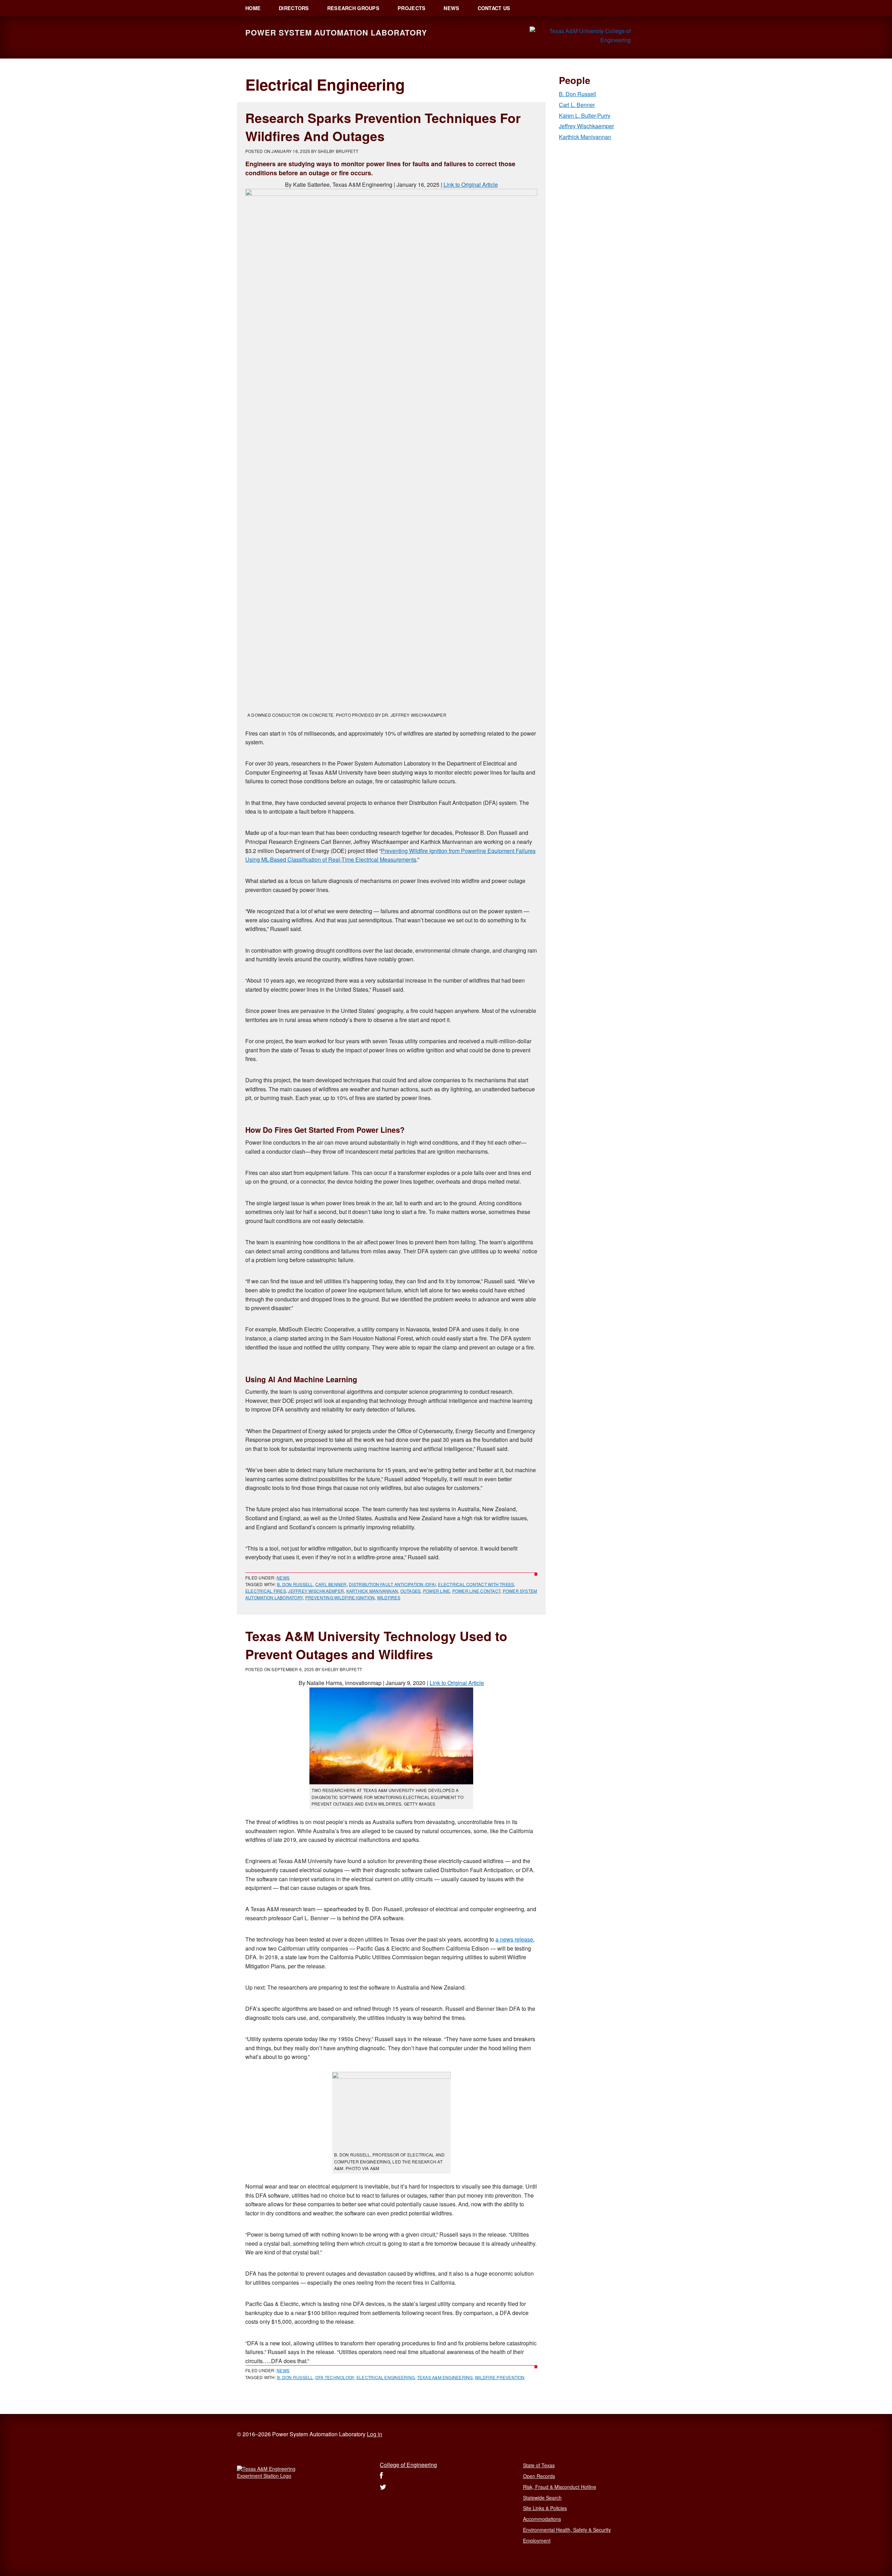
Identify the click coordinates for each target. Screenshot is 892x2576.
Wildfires (389, 1597)
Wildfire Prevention (500, 2377)
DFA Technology (335, 2377)
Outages (411, 1591)
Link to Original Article (471, 184)
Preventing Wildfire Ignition (340, 1597)
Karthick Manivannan (372, 1591)
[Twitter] (383, 2487)
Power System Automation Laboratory (336, 32)
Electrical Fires (266, 1591)
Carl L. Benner (577, 105)
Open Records (539, 2476)
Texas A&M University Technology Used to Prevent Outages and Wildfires (376, 1645)
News (283, 1578)
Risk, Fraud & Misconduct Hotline (560, 2487)
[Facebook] (381, 2476)
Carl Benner (331, 1584)
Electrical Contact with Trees (476, 1584)
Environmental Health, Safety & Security (567, 2530)
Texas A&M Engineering (445, 2377)
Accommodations (542, 2519)
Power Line (436, 1591)
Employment (537, 2540)
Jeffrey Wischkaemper (316, 1591)
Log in (375, 2434)
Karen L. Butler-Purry (585, 116)
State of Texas (539, 2465)
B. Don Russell (295, 1584)
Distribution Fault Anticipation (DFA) (392, 1584)
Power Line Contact (476, 1591)
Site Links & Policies (545, 2508)
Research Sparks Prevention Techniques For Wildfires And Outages (383, 127)
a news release (514, 1939)
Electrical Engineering (386, 2377)
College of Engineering (408, 2465)
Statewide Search (542, 2498)
